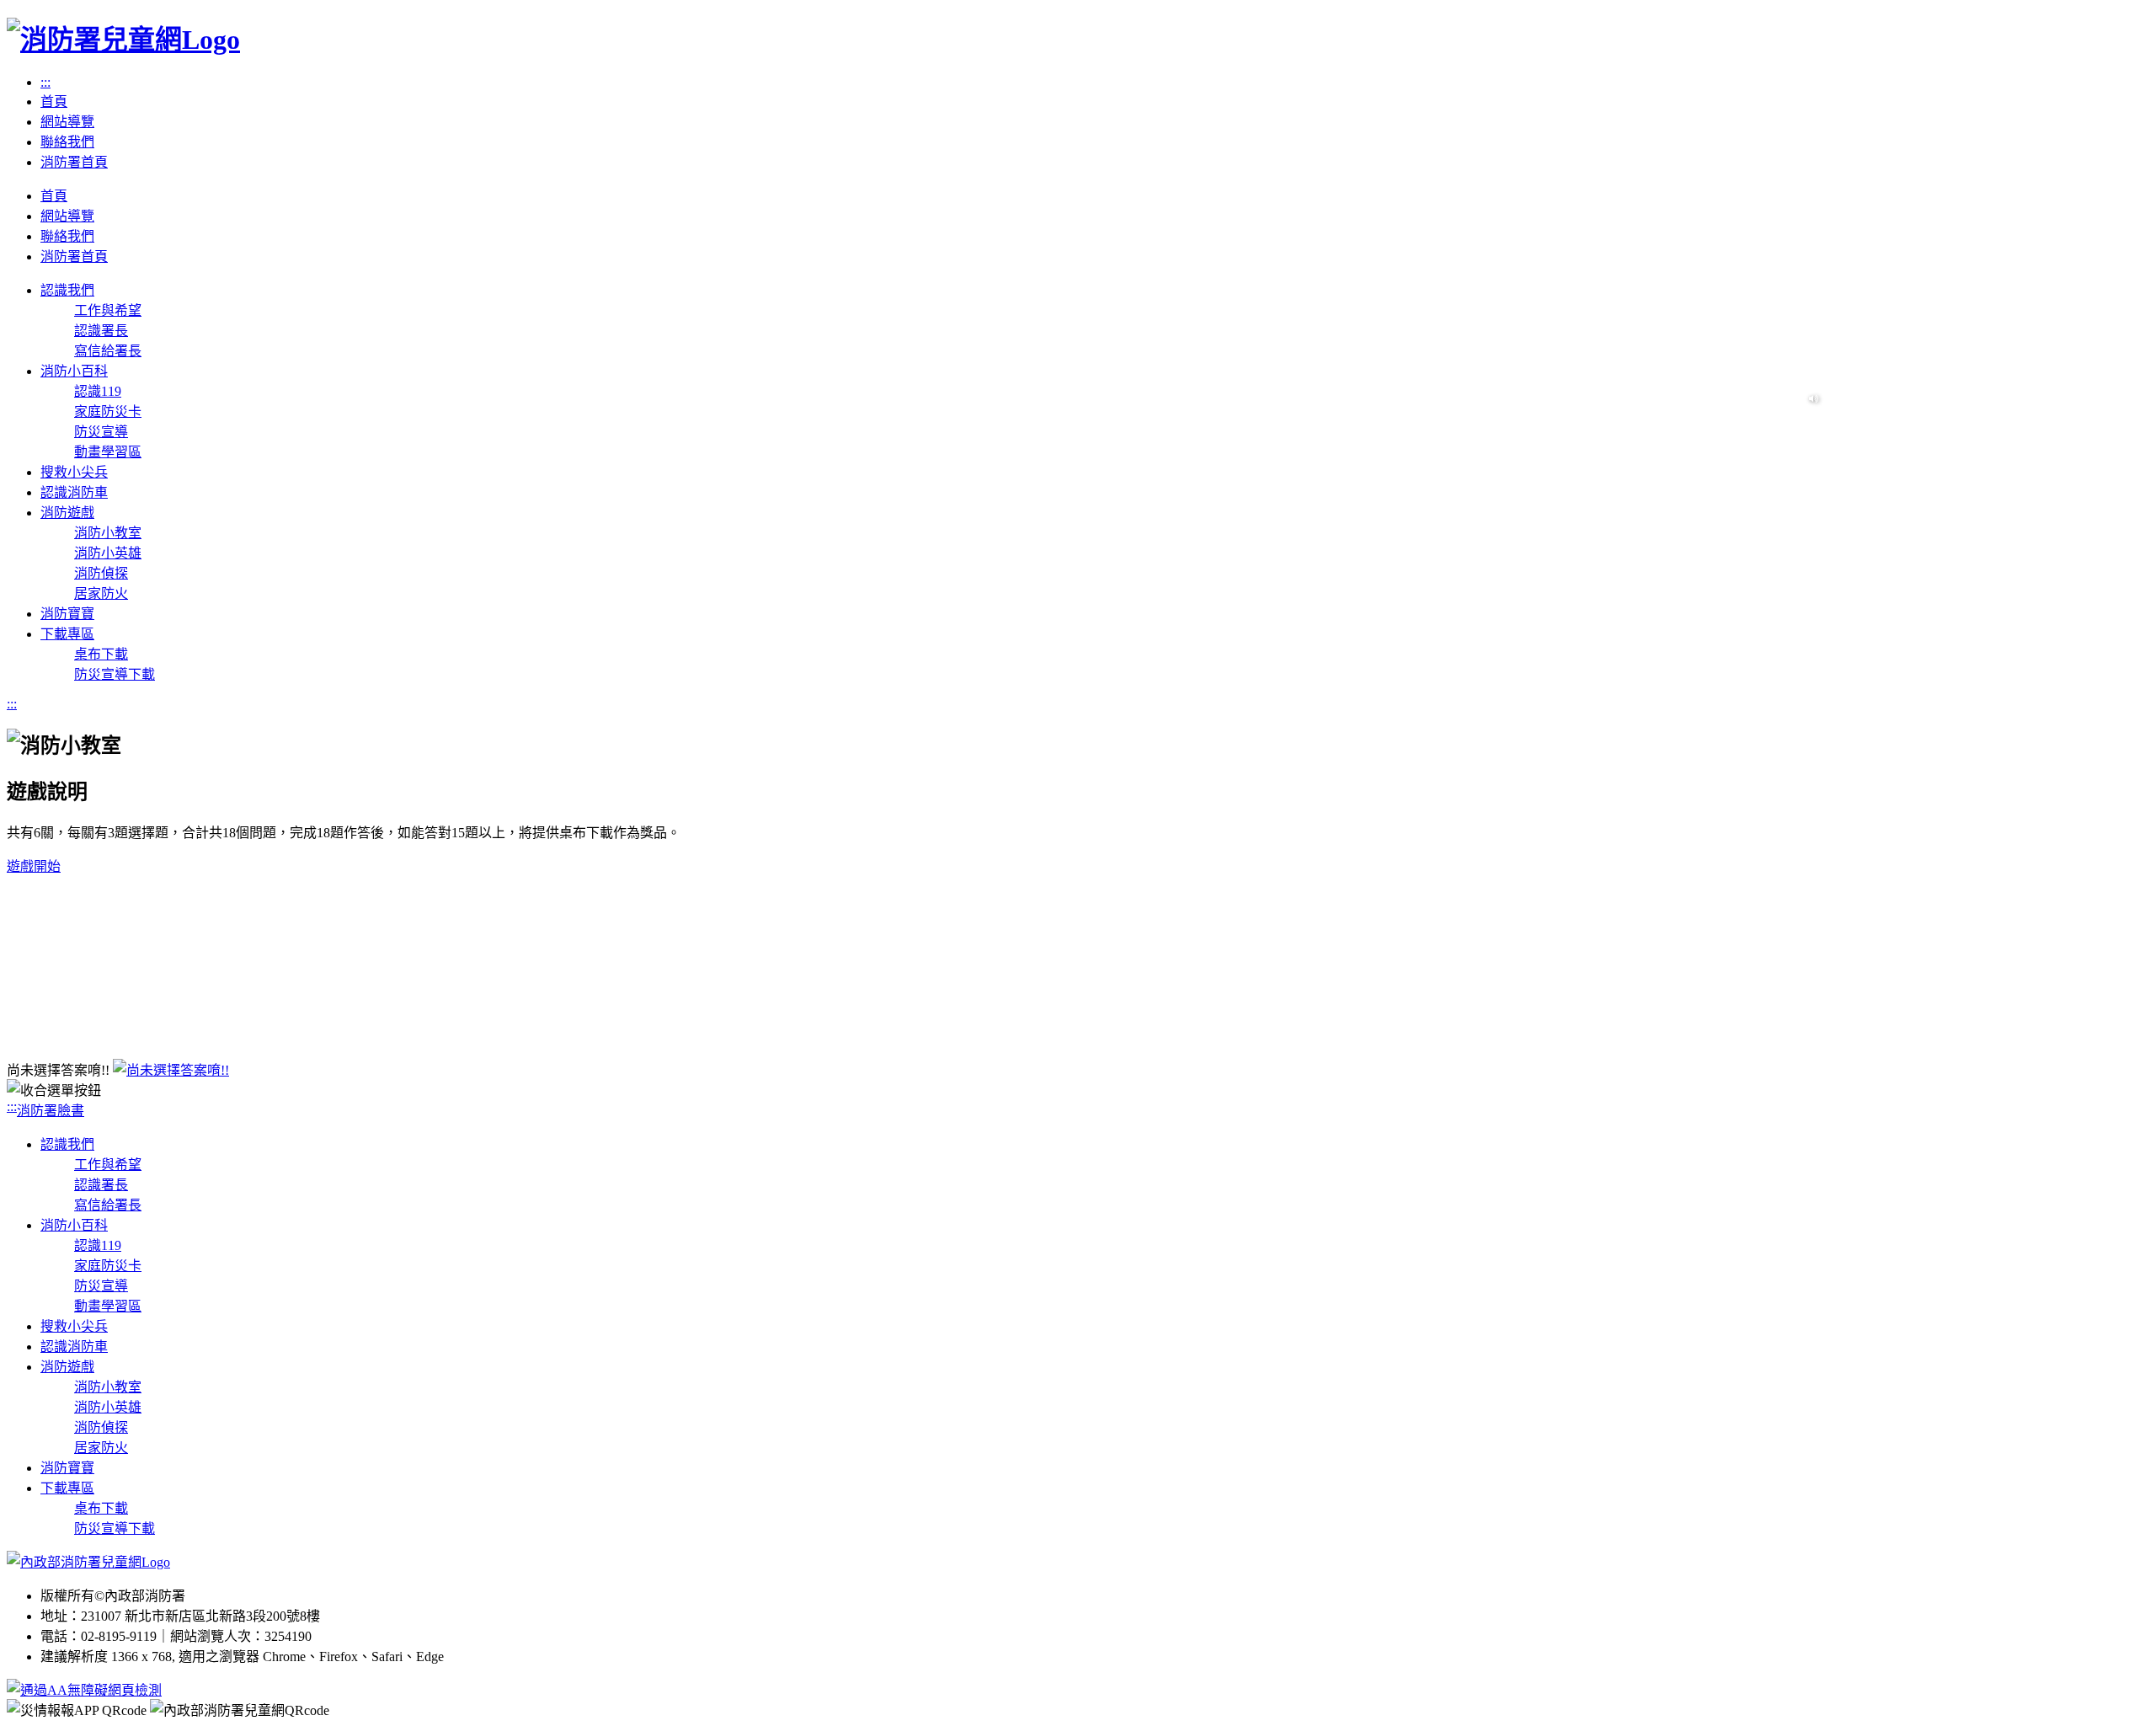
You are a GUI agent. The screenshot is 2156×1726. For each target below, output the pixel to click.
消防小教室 (108, 533)
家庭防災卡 (108, 411)
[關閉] (171, 1070)
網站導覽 (67, 122)
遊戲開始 (34, 866)
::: (45, 82)
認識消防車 (74, 1347)
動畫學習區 (108, 452)
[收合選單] (1078, 1089)
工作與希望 (108, 310)
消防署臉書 (51, 1111)
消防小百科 (74, 1225)
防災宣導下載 (115, 674)
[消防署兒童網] (123, 40)
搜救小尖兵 (74, 1326)
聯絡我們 (67, 142)
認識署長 (101, 331)
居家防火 (101, 593)
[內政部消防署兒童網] (88, 1562)
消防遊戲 (67, 1367)
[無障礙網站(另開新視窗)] (84, 1690)
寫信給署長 (108, 351)
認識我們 (67, 1144)
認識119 (98, 391)
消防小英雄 (108, 553)
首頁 (54, 102)
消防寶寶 (67, 1468)
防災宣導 (101, 432)
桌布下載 (101, 654)
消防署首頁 (74, 162)
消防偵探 (101, 573)
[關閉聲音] (1814, 399)
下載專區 (67, 1488)
